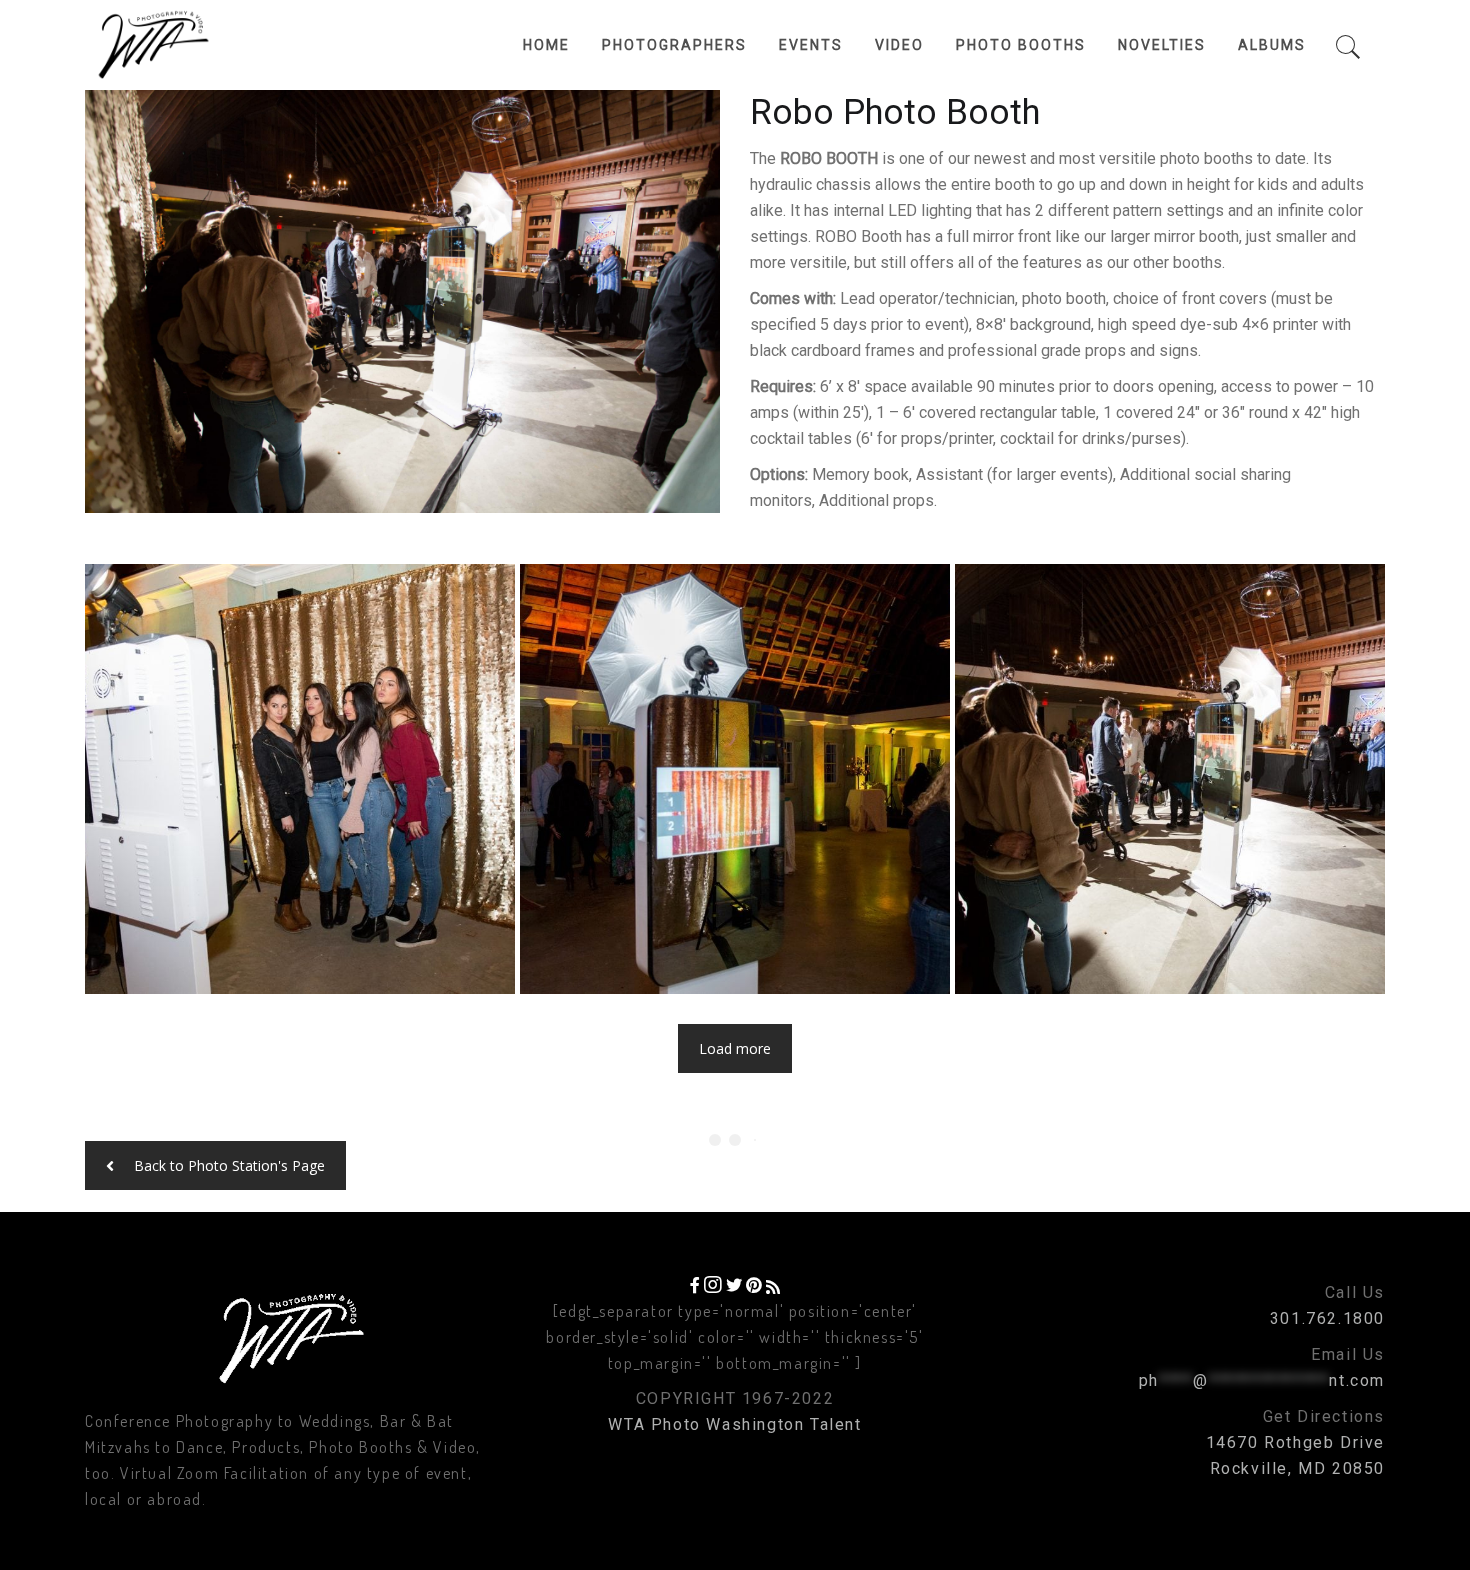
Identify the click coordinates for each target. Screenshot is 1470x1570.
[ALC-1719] (1170, 779)
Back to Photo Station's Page (229, 1165)
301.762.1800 (1327, 1318)
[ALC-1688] (300, 779)
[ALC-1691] (735, 779)
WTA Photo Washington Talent (734, 1424)
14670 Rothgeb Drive (1295, 1442)
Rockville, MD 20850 (1297, 1468)
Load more (735, 1048)
